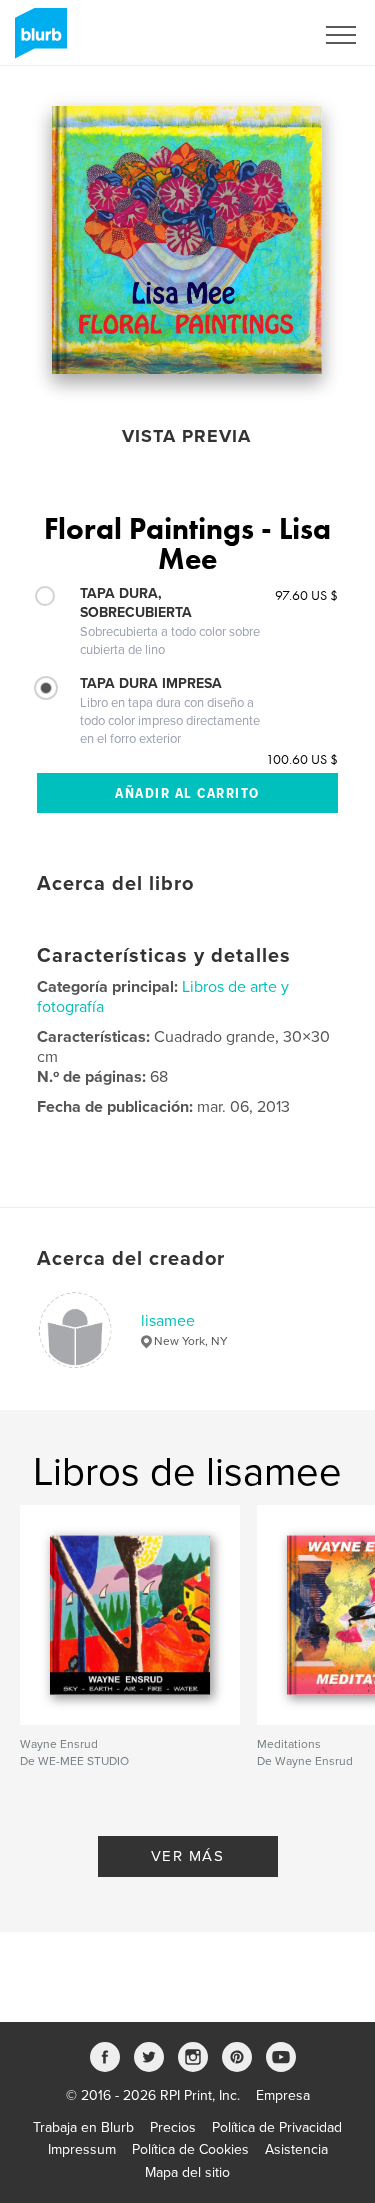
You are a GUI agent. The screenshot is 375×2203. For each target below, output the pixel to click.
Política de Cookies (190, 2149)
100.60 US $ (302, 759)
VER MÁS (188, 1856)
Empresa (283, 2095)
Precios (173, 2127)
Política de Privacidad (277, 2127)
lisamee (168, 1321)
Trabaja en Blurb (83, 2127)
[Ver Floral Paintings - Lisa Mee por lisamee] (187, 240)
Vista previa (186, 436)
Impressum (82, 2149)
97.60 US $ (306, 595)
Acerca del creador (131, 1259)
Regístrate (256, 35)
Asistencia (296, 2149)
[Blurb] (37, 41)
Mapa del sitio (187, 2172)
